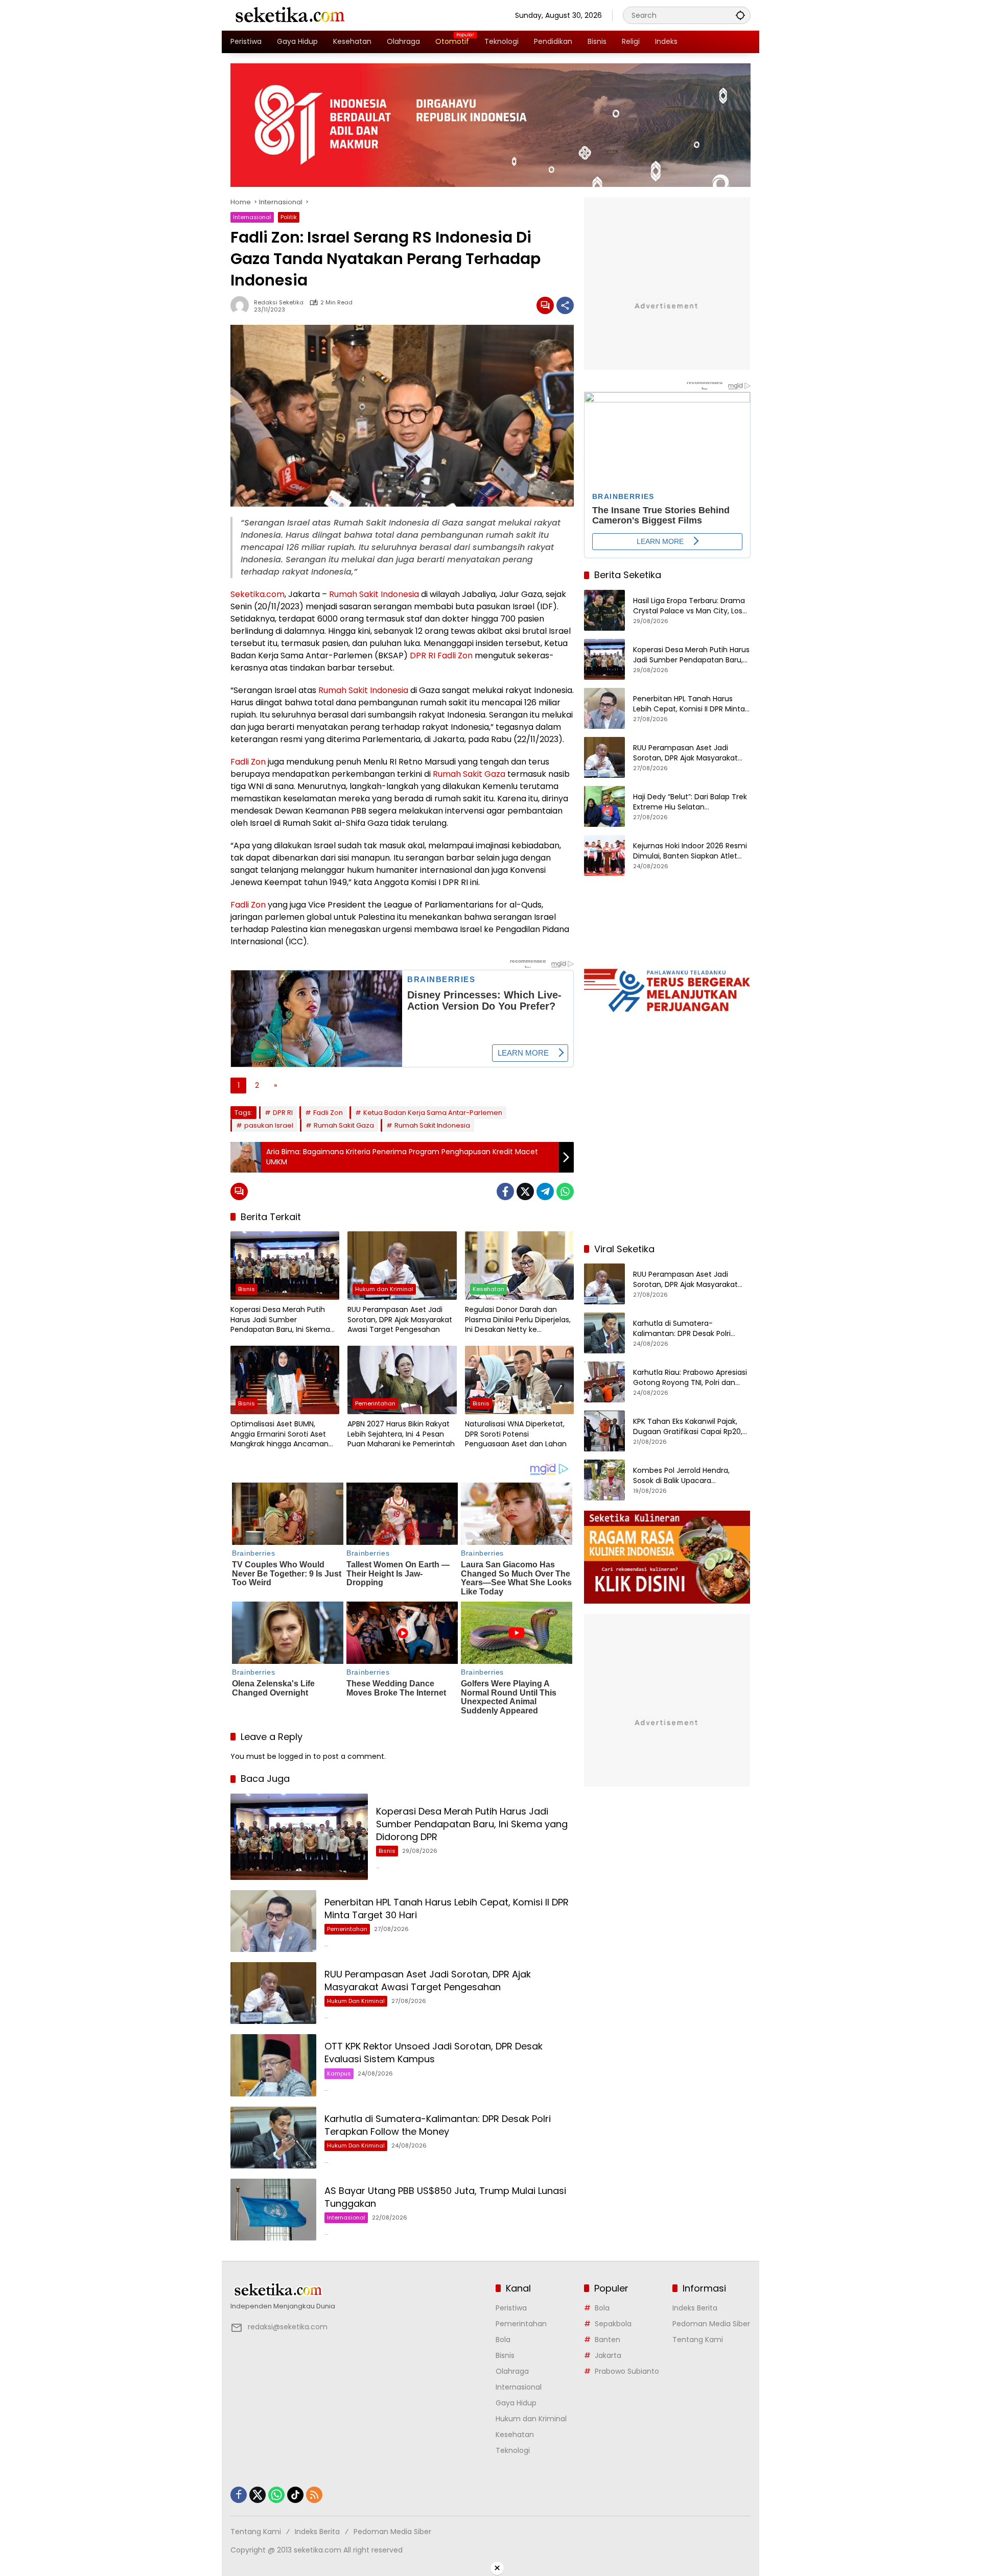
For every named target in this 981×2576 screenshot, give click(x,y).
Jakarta (608, 2355)
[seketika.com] (289, 15)
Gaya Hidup (516, 2403)
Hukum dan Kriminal (384, 1289)
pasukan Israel (269, 1125)
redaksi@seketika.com (288, 2327)
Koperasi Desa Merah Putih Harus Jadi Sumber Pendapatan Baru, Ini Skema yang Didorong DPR (280, 1320)
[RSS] (314, 2495)
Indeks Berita (695, 2308)
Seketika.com (258, 594)
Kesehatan (488, 1289)
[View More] (358, 2290)
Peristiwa (511, 2308)
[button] (740, 15)
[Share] (565, 305)
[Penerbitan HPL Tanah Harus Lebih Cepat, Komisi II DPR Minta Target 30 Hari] (273, 1921)
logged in (295, 1756)
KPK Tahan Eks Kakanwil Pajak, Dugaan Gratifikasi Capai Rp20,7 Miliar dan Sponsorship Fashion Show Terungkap (690, 1427)
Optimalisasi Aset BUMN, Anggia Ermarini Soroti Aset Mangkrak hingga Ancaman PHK (279, 1434)
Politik (289, 217)
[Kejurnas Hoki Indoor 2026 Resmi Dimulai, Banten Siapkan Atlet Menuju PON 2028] (604, 855)
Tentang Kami (698, 2340)
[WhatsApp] (565, 1191)
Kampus (339, 2073)
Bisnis (247, 1289)
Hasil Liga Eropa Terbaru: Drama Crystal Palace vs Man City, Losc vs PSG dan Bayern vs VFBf (690, 606)
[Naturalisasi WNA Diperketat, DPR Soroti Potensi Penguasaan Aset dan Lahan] (519, 1380)
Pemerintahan (375, 1403)
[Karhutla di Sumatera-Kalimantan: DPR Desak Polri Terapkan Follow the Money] (273, 2138)
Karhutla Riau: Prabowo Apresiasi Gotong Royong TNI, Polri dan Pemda (690, 1378)
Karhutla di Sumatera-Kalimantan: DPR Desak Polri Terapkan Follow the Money (438, 2125)
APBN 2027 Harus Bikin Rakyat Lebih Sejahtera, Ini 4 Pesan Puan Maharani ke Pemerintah (401, 1434)
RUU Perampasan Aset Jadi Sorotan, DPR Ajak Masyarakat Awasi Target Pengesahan (400, 1320)
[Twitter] (525, 1191)
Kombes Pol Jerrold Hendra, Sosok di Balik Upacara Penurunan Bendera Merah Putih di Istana (691, 1476)
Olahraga (512, 2371)
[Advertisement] (667, 1168)
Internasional (252, 217)
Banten (608, 2340)
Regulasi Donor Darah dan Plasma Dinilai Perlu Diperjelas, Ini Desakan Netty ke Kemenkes (518, 1320)
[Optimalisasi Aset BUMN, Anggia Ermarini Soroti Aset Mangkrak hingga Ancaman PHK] (285, 1380)
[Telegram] (545, 1191)
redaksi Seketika (279, 303)
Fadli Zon (455, 655)
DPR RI (423, 655)
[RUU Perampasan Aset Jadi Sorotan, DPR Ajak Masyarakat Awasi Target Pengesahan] (402, 1266)
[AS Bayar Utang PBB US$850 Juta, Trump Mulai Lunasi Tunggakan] (273, 2210)
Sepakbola (613, 2324)
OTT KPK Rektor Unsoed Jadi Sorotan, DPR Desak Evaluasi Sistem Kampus (434, 2053)
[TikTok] (295, 2495)
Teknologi (513, 2450)
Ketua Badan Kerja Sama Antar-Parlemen (433, 1113)
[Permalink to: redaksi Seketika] (242, 305)
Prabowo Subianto (627, 2371)
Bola (503, 2340)
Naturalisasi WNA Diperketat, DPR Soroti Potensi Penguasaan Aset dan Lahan (516, 1434)
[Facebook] (505, 1191)
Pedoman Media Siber (711, 2324)
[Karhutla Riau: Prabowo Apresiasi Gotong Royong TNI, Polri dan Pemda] (604, 1382)
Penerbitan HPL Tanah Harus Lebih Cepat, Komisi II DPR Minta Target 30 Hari (689, 704)
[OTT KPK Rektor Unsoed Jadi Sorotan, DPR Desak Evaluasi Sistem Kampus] (273, 2065)
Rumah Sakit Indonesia (374, 594)
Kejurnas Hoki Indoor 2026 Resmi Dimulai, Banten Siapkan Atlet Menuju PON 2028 (690, 851)
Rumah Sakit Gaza (469, 774)
